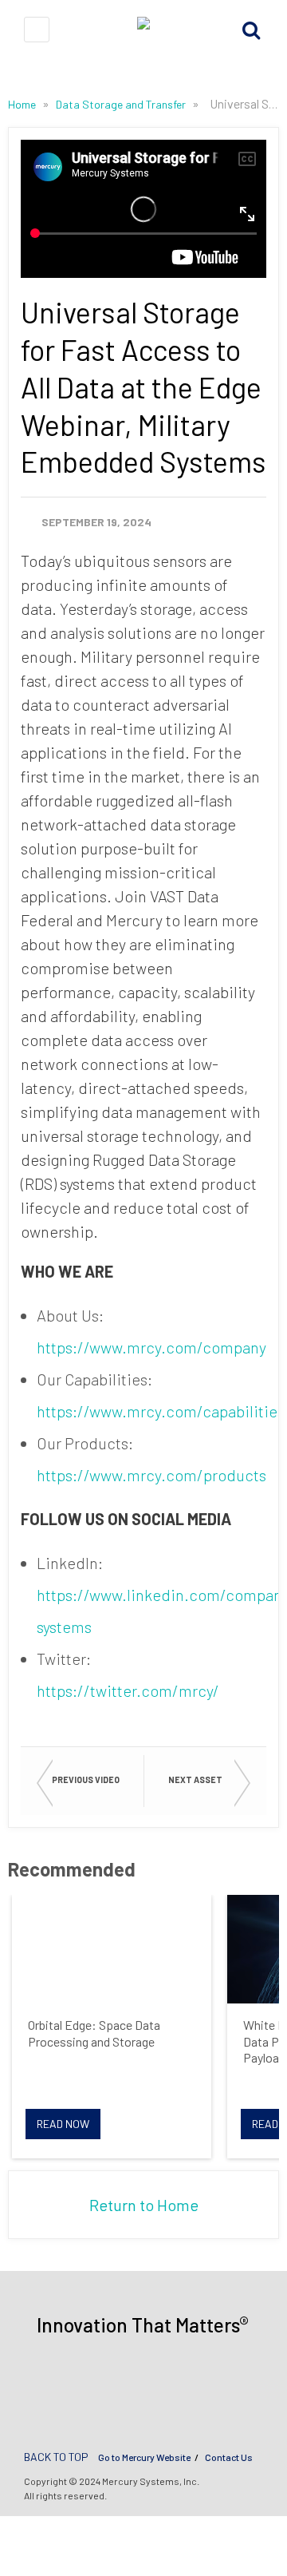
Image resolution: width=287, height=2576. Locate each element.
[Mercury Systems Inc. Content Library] (143, 29)
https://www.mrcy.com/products (151, 1475)
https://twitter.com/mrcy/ (128, 1690)
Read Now (63, 2124)
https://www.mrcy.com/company (151, 1347)
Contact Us (229, 2457)
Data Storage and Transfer (122, 104)
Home (23, 104)
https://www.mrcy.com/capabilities (161, 1411)
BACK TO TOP (56, 2457)
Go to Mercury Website (144, 2457)
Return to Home (144, 2205)
